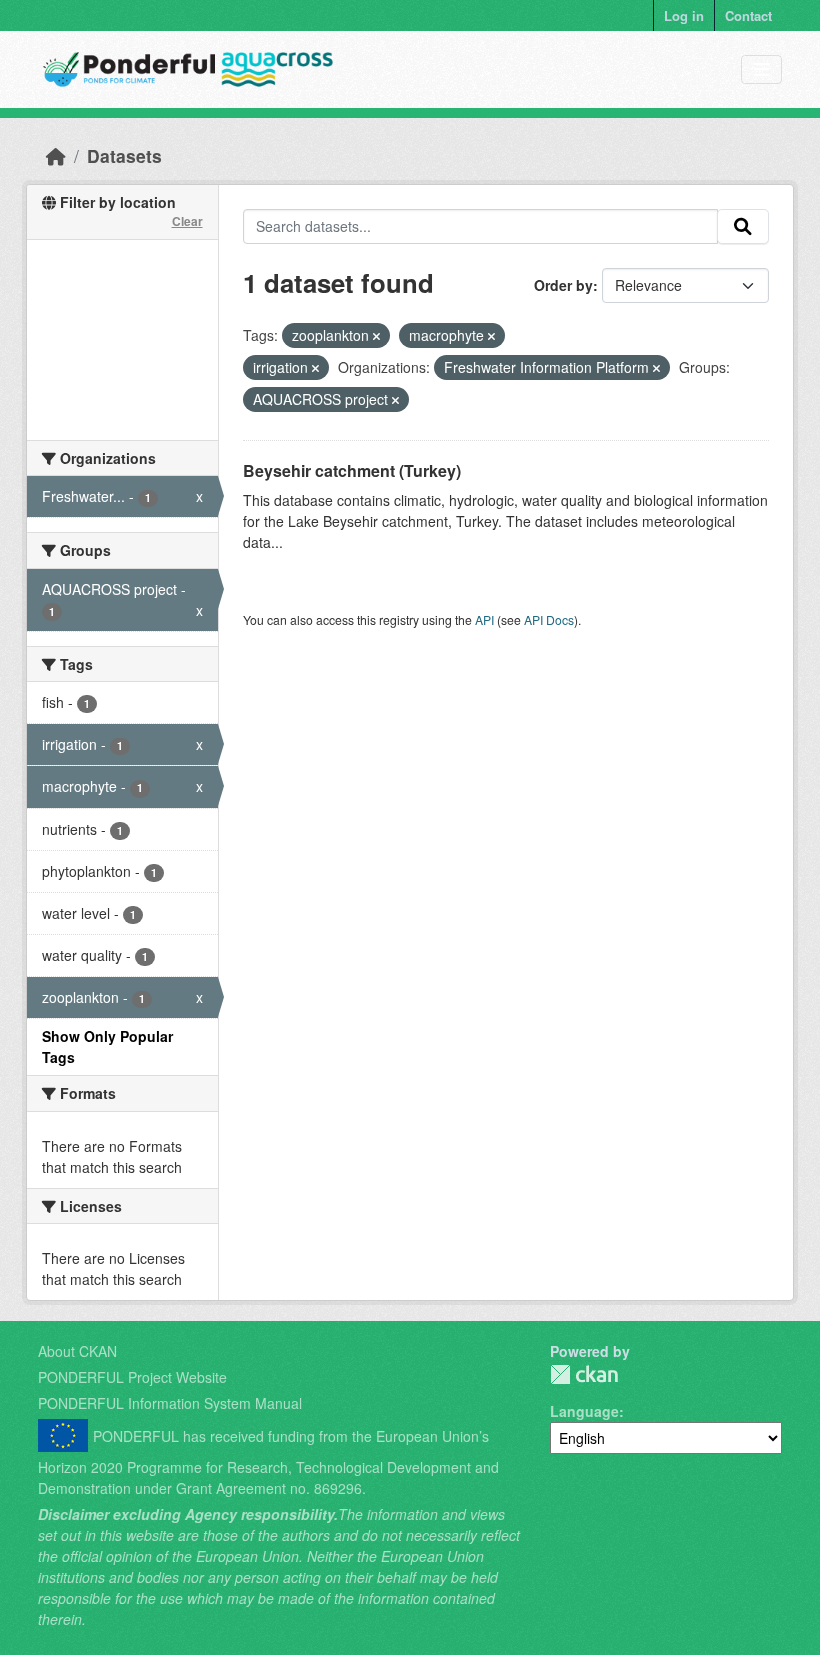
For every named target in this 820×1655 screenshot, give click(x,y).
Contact (748, 15)
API (484, 619)
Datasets (124, 155)
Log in (684, 15)
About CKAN (77, 1351)
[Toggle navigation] (761, 69)
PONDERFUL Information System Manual (170, 1403)
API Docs (549, 619)
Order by (563, 285)
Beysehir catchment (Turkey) (352, 470)
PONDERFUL (584, 1374)
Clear (187, 221)
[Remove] (376, 336)
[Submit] (743, 227)
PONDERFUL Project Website (132, 1377)
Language (584, 1411)
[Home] (56, 155)
